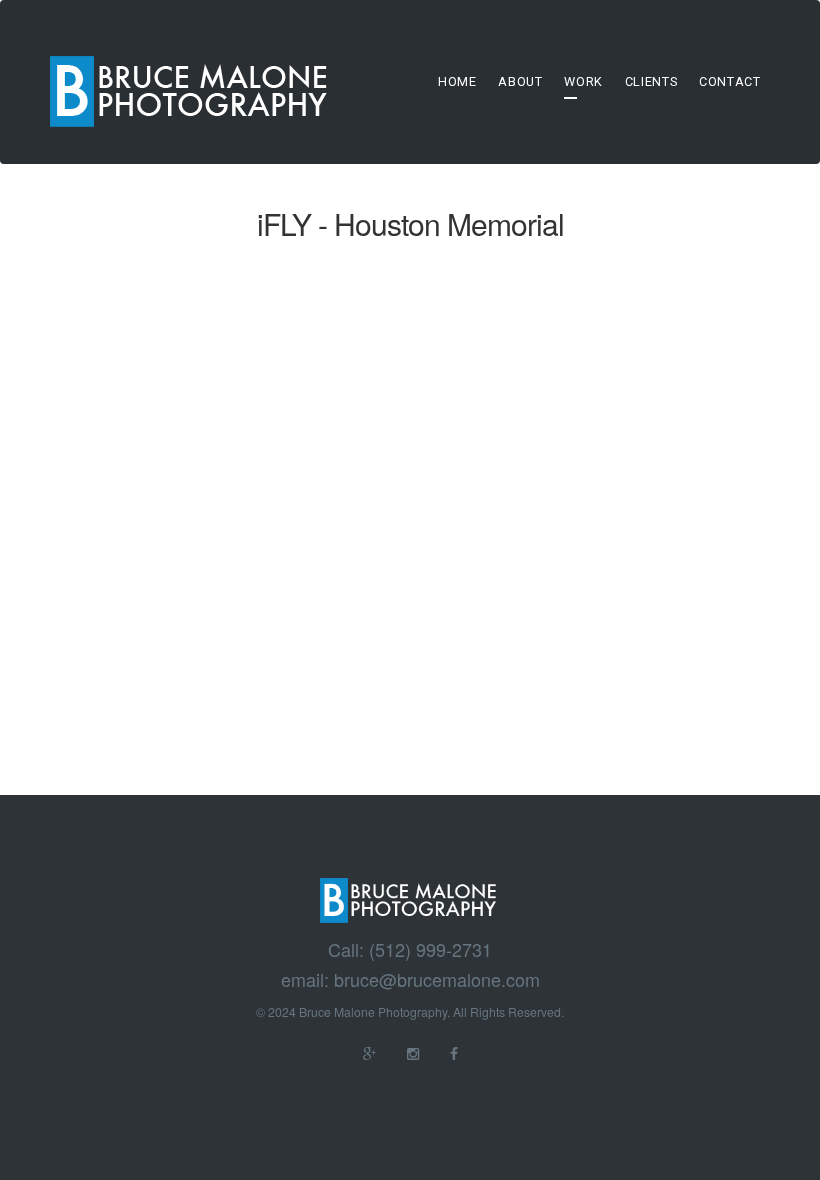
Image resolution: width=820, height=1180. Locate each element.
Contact (729, 81)
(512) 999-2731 (430, 950)
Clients (651, 81)
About (520, 81)
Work (583, 81)
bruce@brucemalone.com (437, 980)
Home (457, 81)
